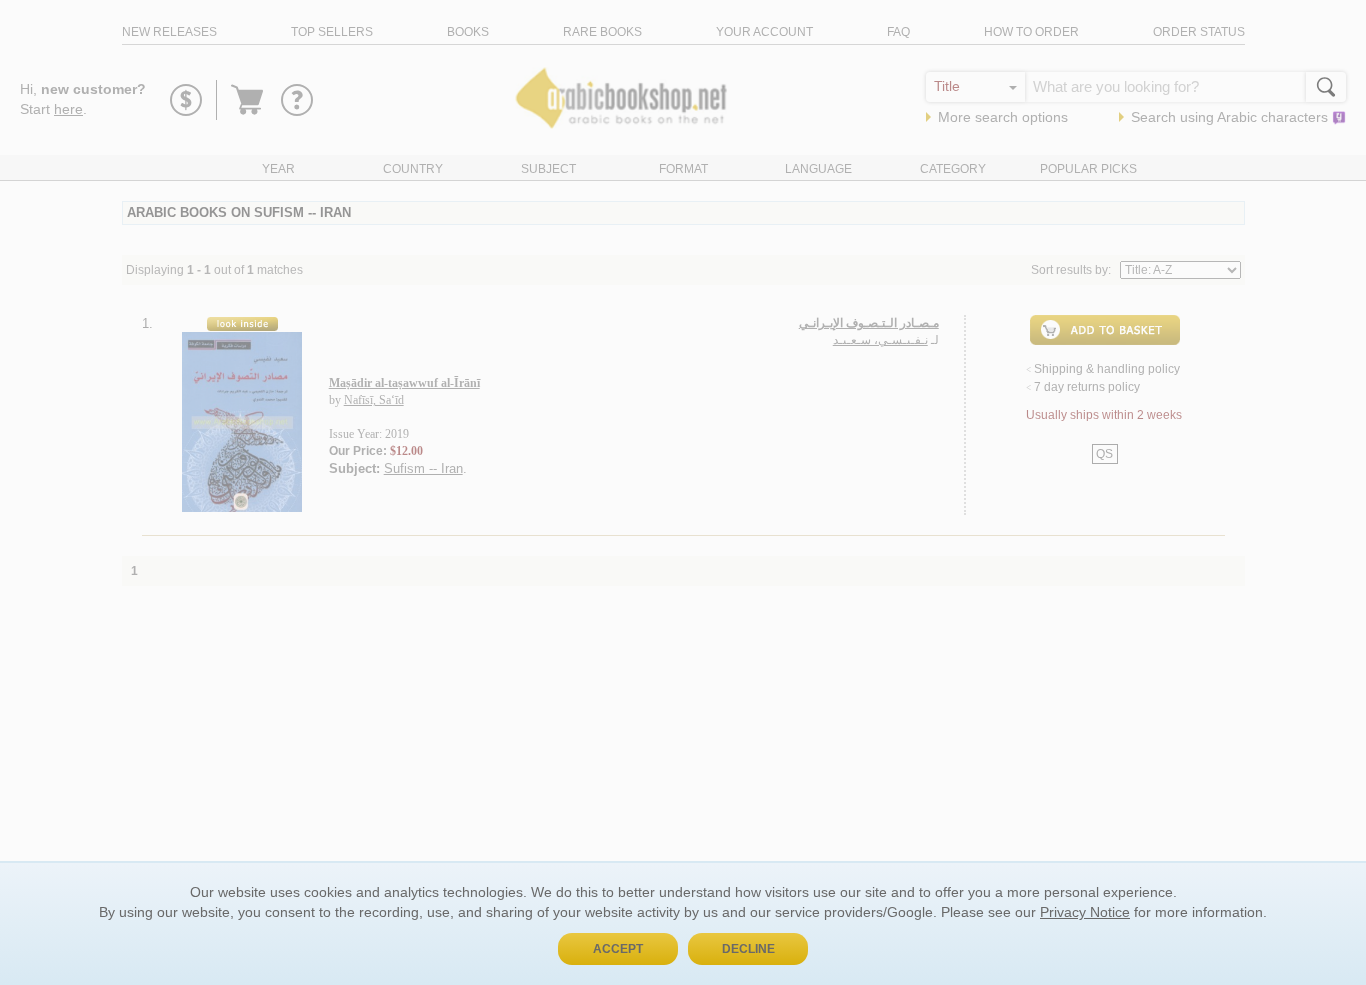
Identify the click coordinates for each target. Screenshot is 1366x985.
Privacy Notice (1085, 912)
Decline (748, 949)
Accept (618, 949)
